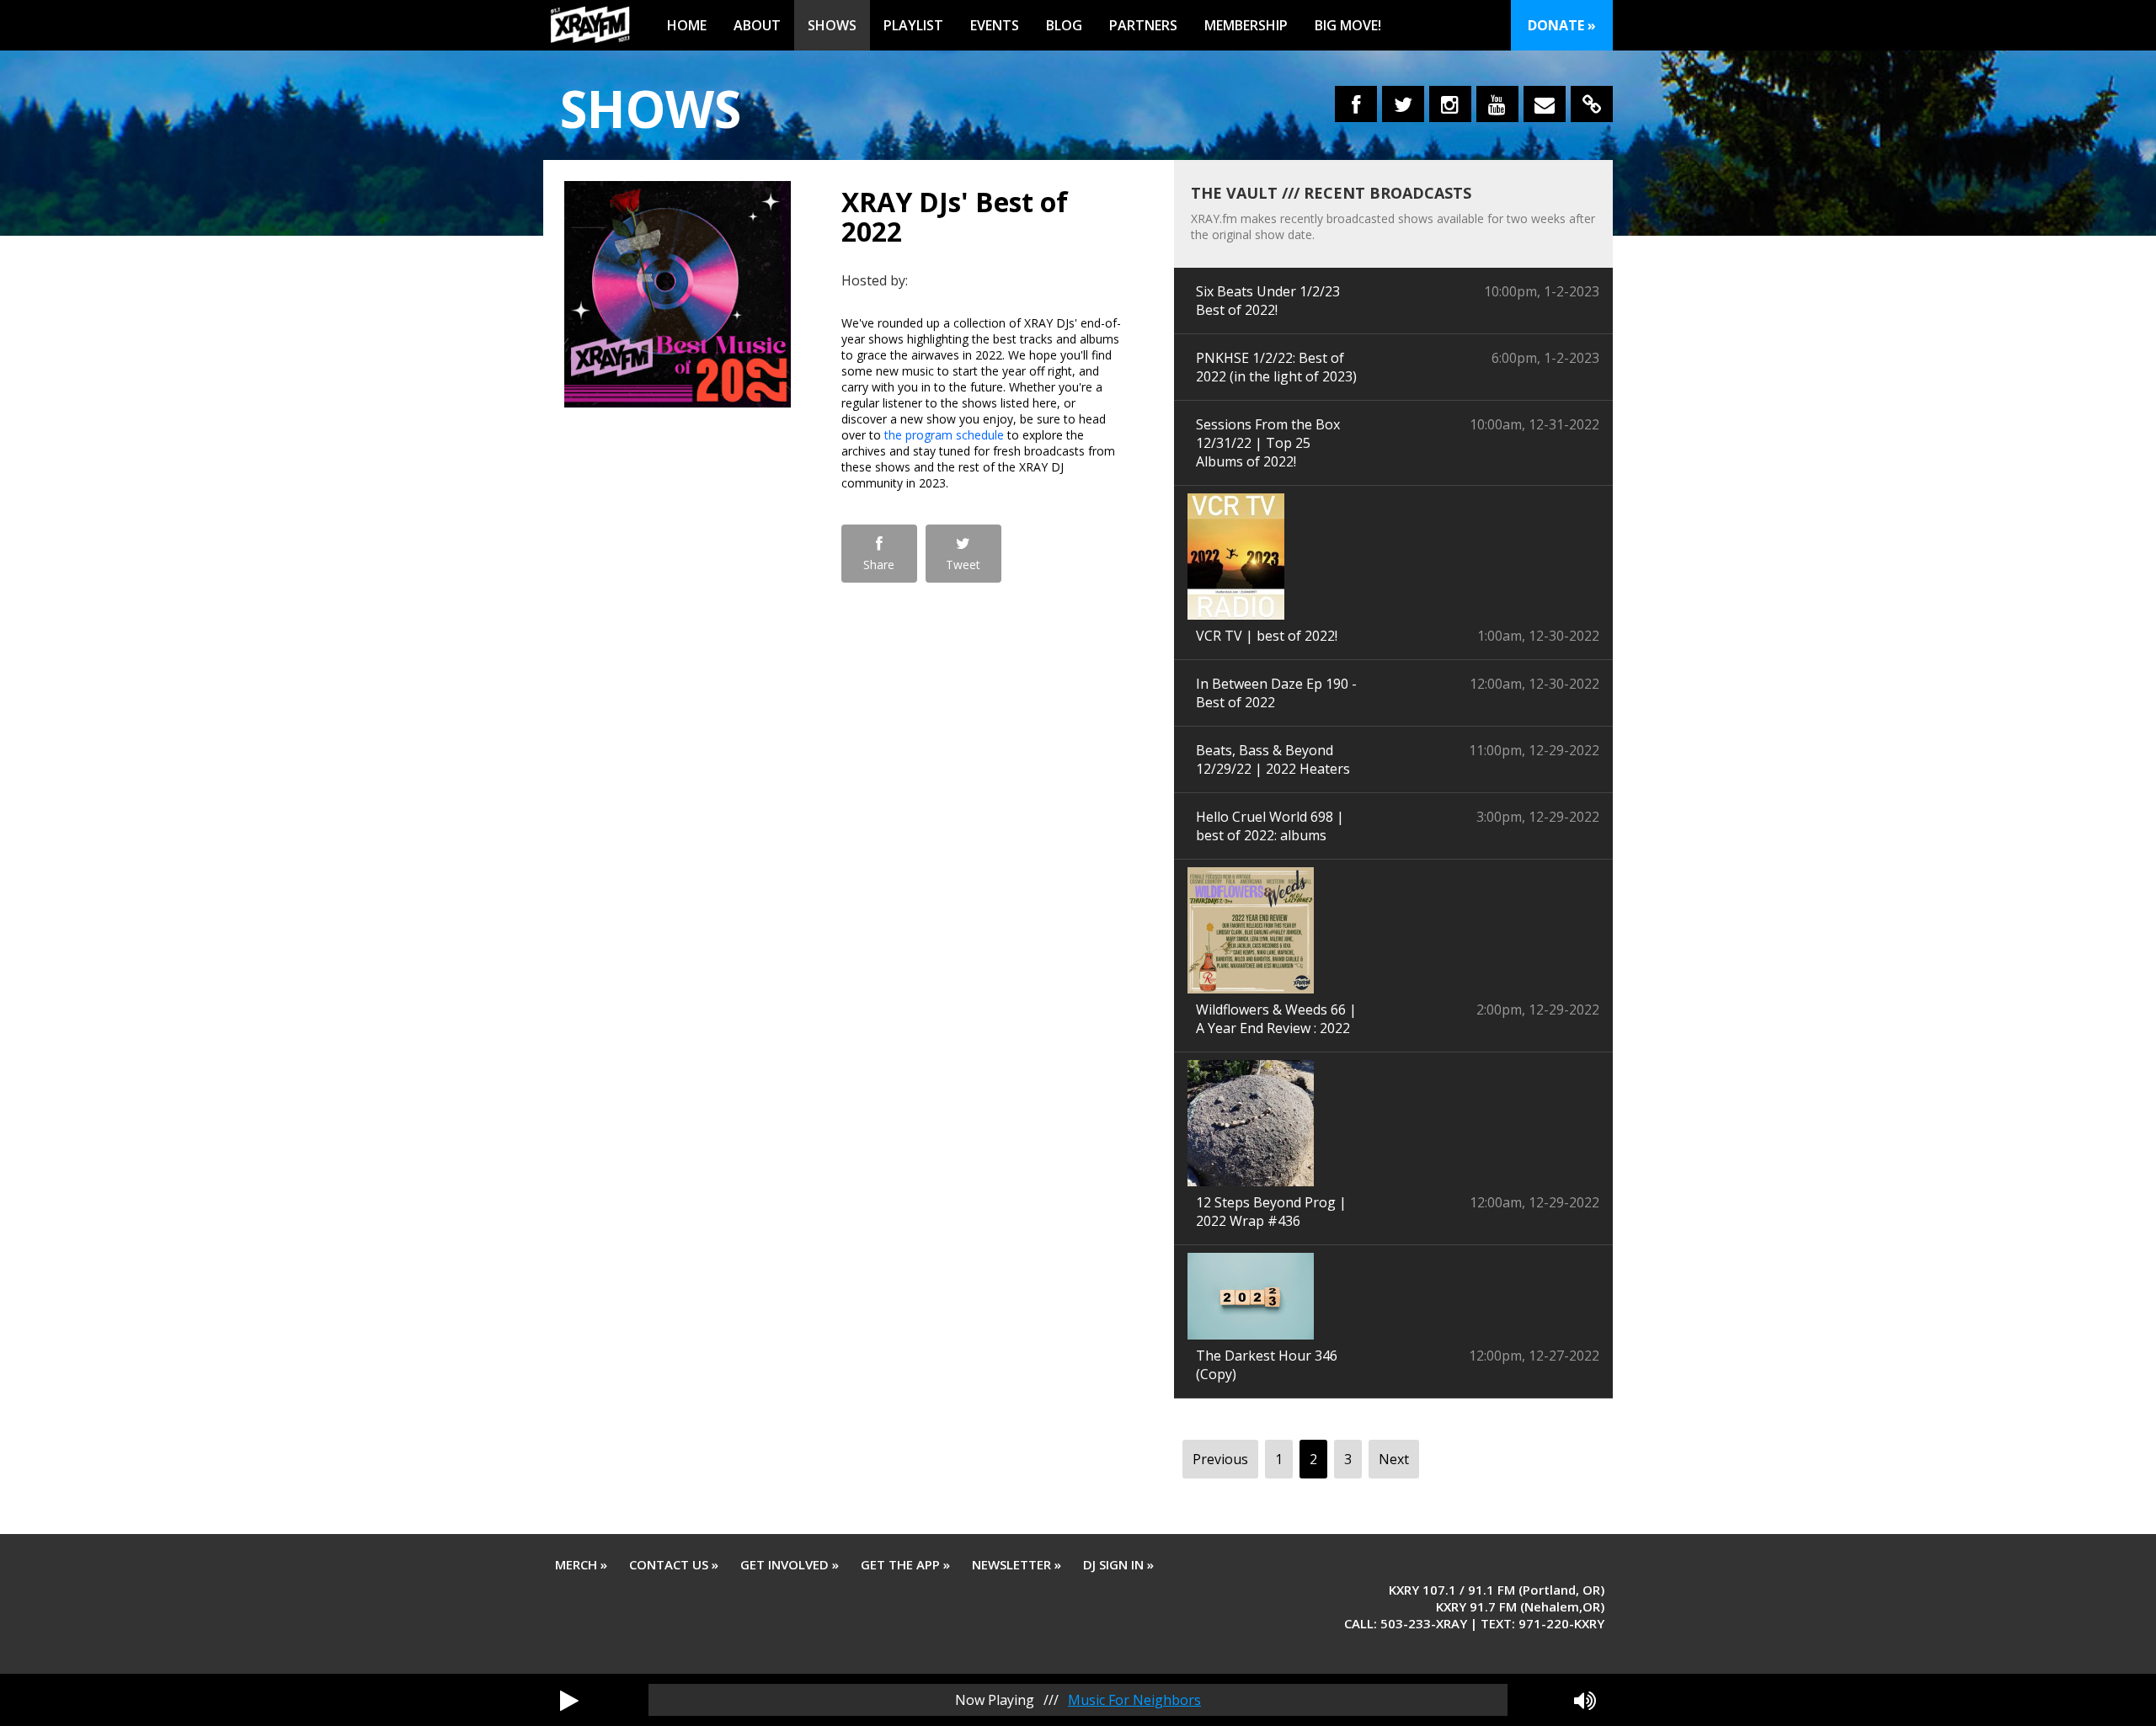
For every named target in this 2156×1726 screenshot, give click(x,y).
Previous (1220, 1459)
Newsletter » (1017, 1564)
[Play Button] (569, 1700)
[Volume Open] (1585, 1700)
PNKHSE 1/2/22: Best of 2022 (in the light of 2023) (1276, 367)
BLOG (1064, 25)
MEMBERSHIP (1246, 25)
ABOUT (757, 25)
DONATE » (1562, 25)
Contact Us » (674, 1564)
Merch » (581, 1564)
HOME (687, 25)
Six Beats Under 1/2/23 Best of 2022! (1268, 301)
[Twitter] (1403, 104)
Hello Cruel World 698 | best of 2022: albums (1270, 826)
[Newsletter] (1545, 104)
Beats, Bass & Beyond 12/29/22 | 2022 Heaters (1273, 759)
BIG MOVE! (1348, 25)
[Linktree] (1592, 104)
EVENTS (995, 25)
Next (1394, 1459)
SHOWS (832, 25)
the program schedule (944, 435)
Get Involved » (790, 1564)
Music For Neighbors (1134, 1700)
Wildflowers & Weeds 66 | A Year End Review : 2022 (1276, 1019)
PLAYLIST (913, 25)
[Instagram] (1450, 104)
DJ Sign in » (1118, 1564)
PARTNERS (1143, 25)
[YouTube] (1497, 104)
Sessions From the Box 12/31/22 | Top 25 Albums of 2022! (1268, 443)
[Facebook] (1356, 104)
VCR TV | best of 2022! (1267, 636)
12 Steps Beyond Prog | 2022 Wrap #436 (1271, 1212)
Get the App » (905, 1564)
